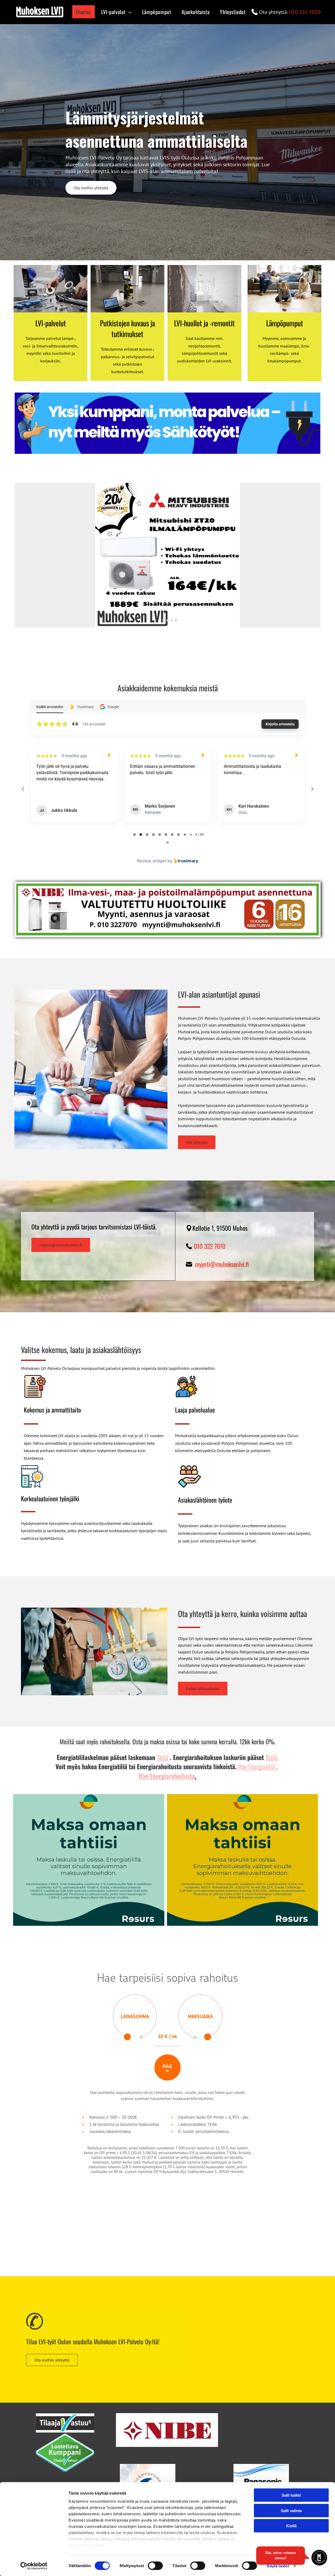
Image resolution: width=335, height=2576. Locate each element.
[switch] (155, 2566)
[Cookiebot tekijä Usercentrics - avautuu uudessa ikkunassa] (34, 2566)
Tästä (163, 1757)
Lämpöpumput (285, 323)
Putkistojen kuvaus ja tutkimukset (127, 328)
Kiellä (291, 2526)
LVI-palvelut (51, 323)
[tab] (135, 835)
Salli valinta (291, 2510)
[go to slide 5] (176, 620)
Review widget (152, 861)
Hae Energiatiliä (256, 1766)
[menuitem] (82, 12)
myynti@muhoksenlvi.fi (222, 1264)
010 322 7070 (305, 12)
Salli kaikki (291, 2495)
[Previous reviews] (23, 789)
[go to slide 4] (172, 620)
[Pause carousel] (167, 842)
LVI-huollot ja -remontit (204, 323)
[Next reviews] (312, 789)
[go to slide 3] (167, 620)
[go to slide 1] (159, 620)
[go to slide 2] (163, 620)
